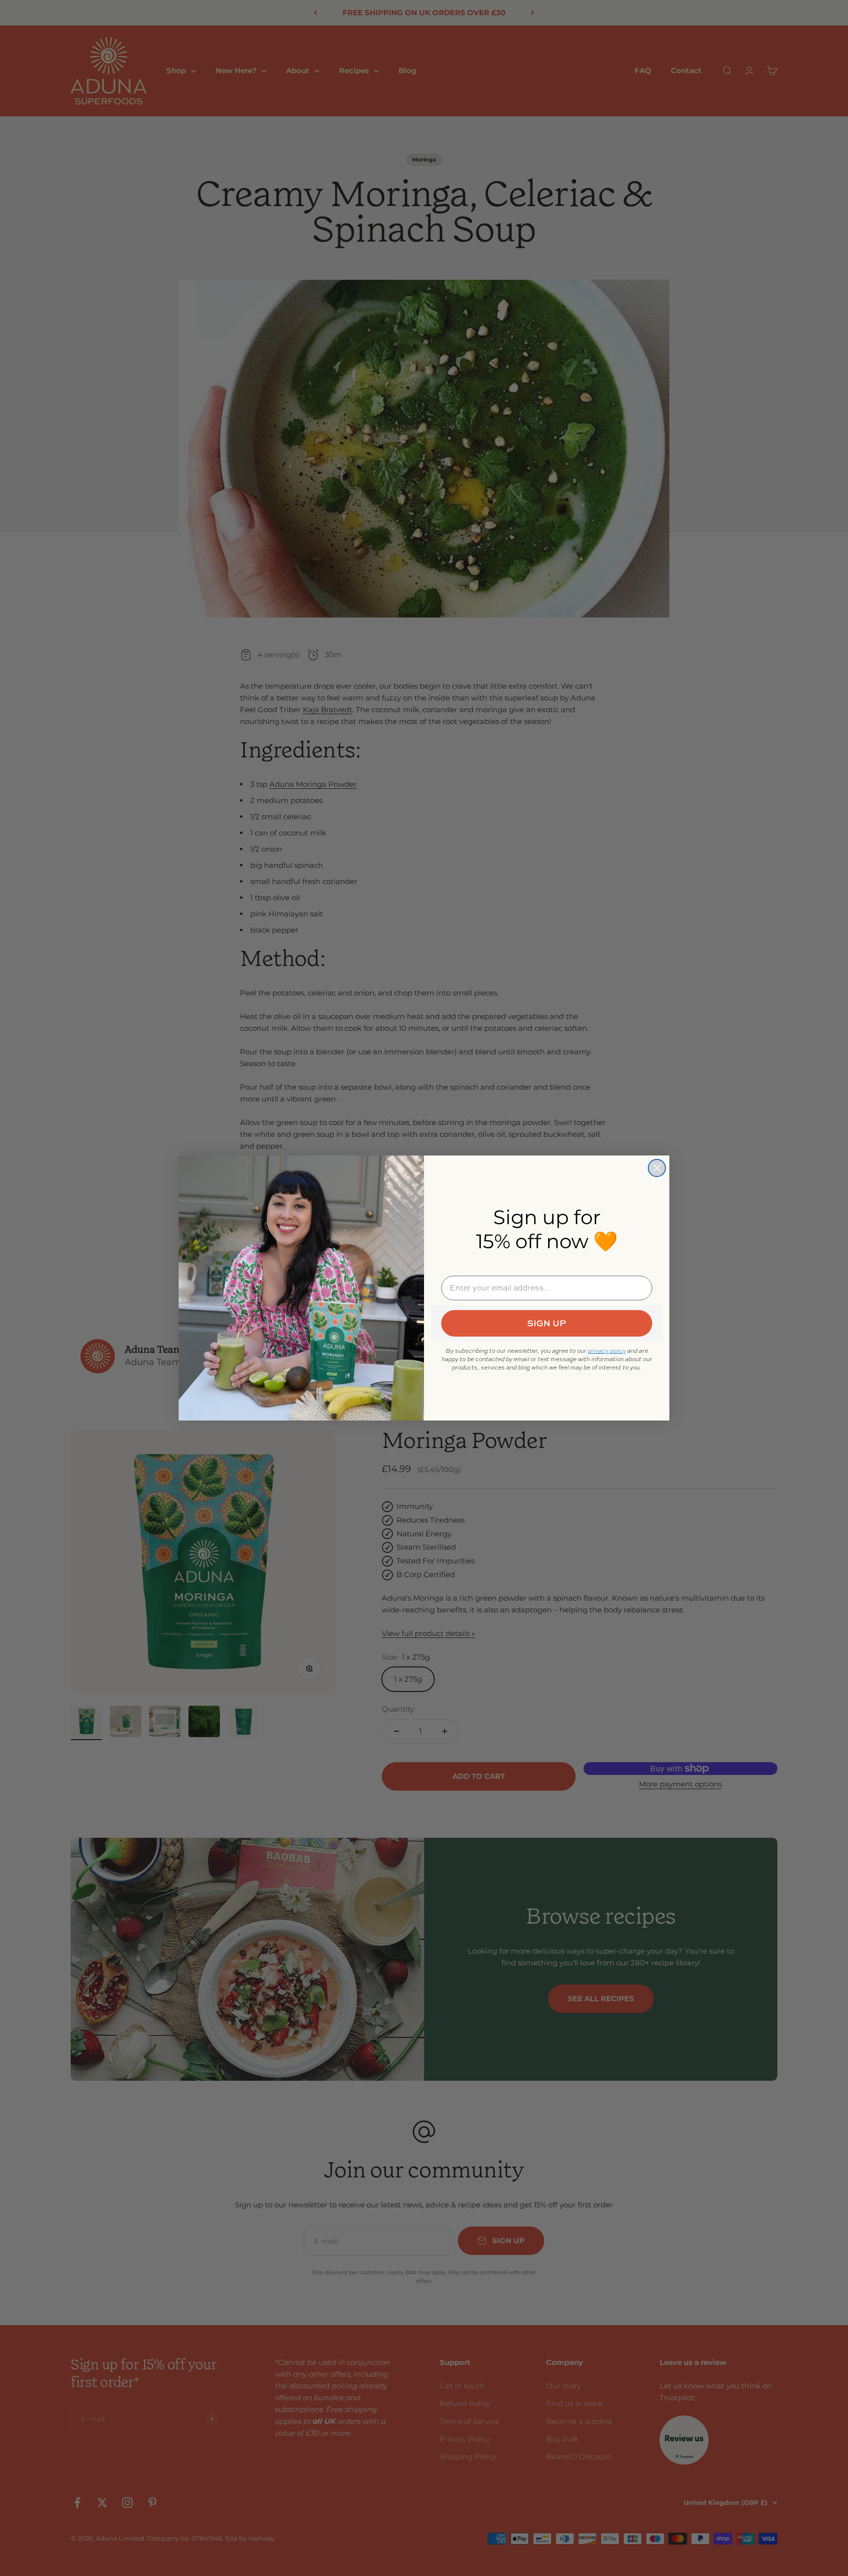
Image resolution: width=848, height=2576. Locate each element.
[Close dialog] (657, 1168)
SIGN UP (547, 1323)
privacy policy (607, 1351)
